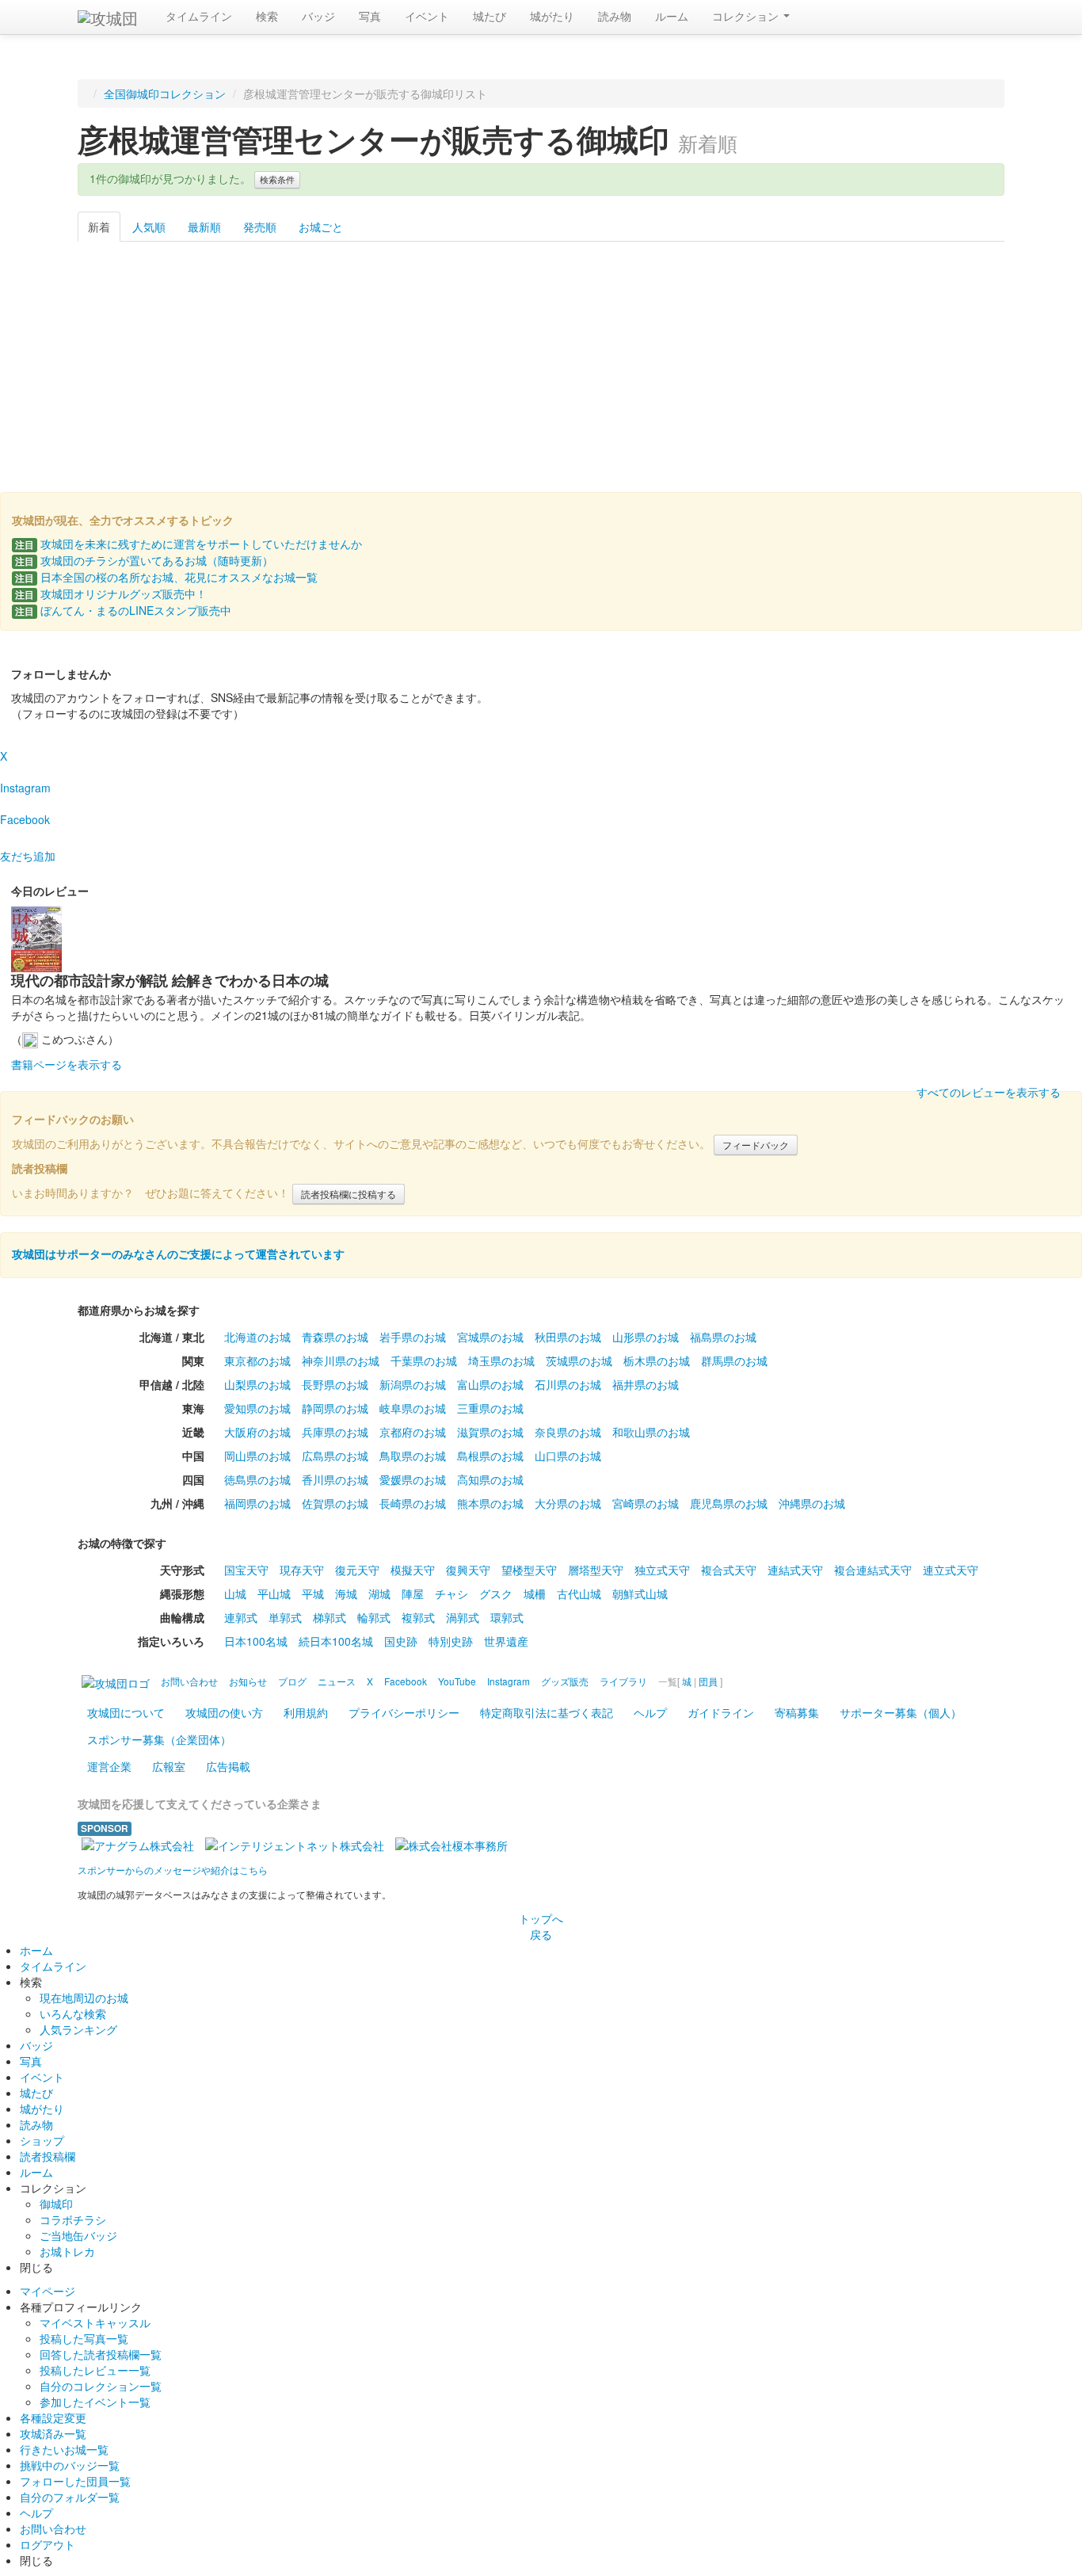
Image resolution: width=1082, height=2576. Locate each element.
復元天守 (357, 1570)
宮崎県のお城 (646, 1503)
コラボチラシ (73, 2219)
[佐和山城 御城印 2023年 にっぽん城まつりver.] (144, 354)
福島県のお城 (723, 1337)
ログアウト (48, 2544)
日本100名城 (256, 1641)
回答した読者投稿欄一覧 (101, 2354)
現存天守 (302, 1570)
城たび (490, 16)
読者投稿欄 (48, 2156)
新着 (99, 227)
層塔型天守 (596, 1570)
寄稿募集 (797, 1712)
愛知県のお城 (257, 1408)
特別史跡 (451, 1641)
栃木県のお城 (657, 1361)
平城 (313, 1593)
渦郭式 (463, 1617)
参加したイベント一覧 (95, 2402)
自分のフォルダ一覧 (70, 2497)
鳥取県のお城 (413, 1456)
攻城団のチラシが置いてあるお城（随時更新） (144, 560)
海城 (346, 1593)
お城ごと (321, 227)
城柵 (535, 1593)
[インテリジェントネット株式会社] (295, 1844)
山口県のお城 (568, 1456)
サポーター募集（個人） (901, 1712)
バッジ (318, 16)
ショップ (42, 2140)
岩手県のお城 (413, 1337)
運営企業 (109, 1766)
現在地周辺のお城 (84, 1998)
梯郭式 (330, 1617)
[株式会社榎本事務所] (451, 1844)
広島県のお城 (335, 1456)
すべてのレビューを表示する (989, 1092)
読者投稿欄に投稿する (349, 1194)
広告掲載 (228, 1766)
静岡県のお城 (335, 1408)
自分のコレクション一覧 (101, 2386)
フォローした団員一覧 (75, 2481)
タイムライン (199, 16)
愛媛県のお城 (413, 1479)
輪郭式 (374, 1617)
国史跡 (401, 1641)
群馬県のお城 (734, 1361)
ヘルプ (650, 1712)
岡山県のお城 (257, 1456)
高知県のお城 (490, 1479)
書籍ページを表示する (67, 1064)
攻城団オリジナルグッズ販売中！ (111, 593)
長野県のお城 (335, 1384)
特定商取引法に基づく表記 (547, 1712)
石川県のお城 (568, 1384)
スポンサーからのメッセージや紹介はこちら (173, 1870)
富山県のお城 (490, 1384)
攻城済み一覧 (53, 2433)
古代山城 (579, 1593)
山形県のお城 (646, 1337)
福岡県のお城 (257, 1503)
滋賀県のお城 (490, 1432)
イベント (427, 16)
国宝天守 (246, 1570)
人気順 (149, 227)
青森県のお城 (335, 1337)
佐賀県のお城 (335, 1503)
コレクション (747, 16)
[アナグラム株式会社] (138, 1844)
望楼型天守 (529, 1570)
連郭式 (241, 1617)
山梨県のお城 (257, 1384)
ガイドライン (721, 1712)
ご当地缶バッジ (78, 2235)
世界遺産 (506, 1641)
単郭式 (285, 1617)
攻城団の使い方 (224, 1712)
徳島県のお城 (257, 1479)
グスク (496, 1593)
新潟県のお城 (413, 1384)
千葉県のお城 (424, 1361)
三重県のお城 (490, 1408)
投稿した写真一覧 (84, 2338)
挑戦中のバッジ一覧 (70, 2465)
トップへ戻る (541, 1926)
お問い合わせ (53, 2528)
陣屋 (413, 1593)
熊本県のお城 (490, 1503)
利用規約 (306, 1712)
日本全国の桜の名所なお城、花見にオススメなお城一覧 (166, 577)
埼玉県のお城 (501, 1361)
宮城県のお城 (490, 1337)
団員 (708, 1681)
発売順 (260, 227)
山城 (235, 1593)
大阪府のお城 (257, 1432)
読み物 (615, 16)
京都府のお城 (413, 1432)
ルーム (672, 16)
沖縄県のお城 (812, 1503)
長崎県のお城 (413, 1503)
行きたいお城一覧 (64, 2449)
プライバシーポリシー (404, 1712)
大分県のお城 (568, 1503)
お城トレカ (67, 2251)
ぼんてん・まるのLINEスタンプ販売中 (123, 610)
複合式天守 (729, 1570)
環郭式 (507, 1617)
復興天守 (468, 1570)
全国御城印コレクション (165, 93)
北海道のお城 (257, 1337)
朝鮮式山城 (640, 1593)
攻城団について (126, 1712)
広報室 (169, 1766)
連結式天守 (795, 1570)
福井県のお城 (646, 1384)
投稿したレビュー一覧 (95, 2370)
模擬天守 (413, 1570)
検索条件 (277, 179)
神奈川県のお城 (341, 1361)
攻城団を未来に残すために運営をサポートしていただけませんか (189, 544)
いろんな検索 (73, 2013)
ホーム (36, 1950)
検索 (267, 16)
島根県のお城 (490, 1456)
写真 (370, 16)
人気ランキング (78, 2029)
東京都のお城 (257, 1361)
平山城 (274, 1593)
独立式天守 (662, 1570)
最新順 (204, 227)
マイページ (48, 2291)
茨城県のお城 (579, 1361)
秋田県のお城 (568, 1337)
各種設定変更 (53, 2418)
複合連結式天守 (873, 1570)
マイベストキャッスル (95, 2322)
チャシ (451, 1593)
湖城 (379, 1593)
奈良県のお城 (568, 1432)
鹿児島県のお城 (729, 1503)
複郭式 (418, 1617)
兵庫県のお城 (335, 1432)
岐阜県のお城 (413, 1408)
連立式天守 (951, 1570)
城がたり (552, 16)
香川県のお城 (335, 1479)
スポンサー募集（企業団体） (159, 1739)
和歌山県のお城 (651, 1432)
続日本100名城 (336, 1641)
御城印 (56, 2204)
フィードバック (756, 1145)
